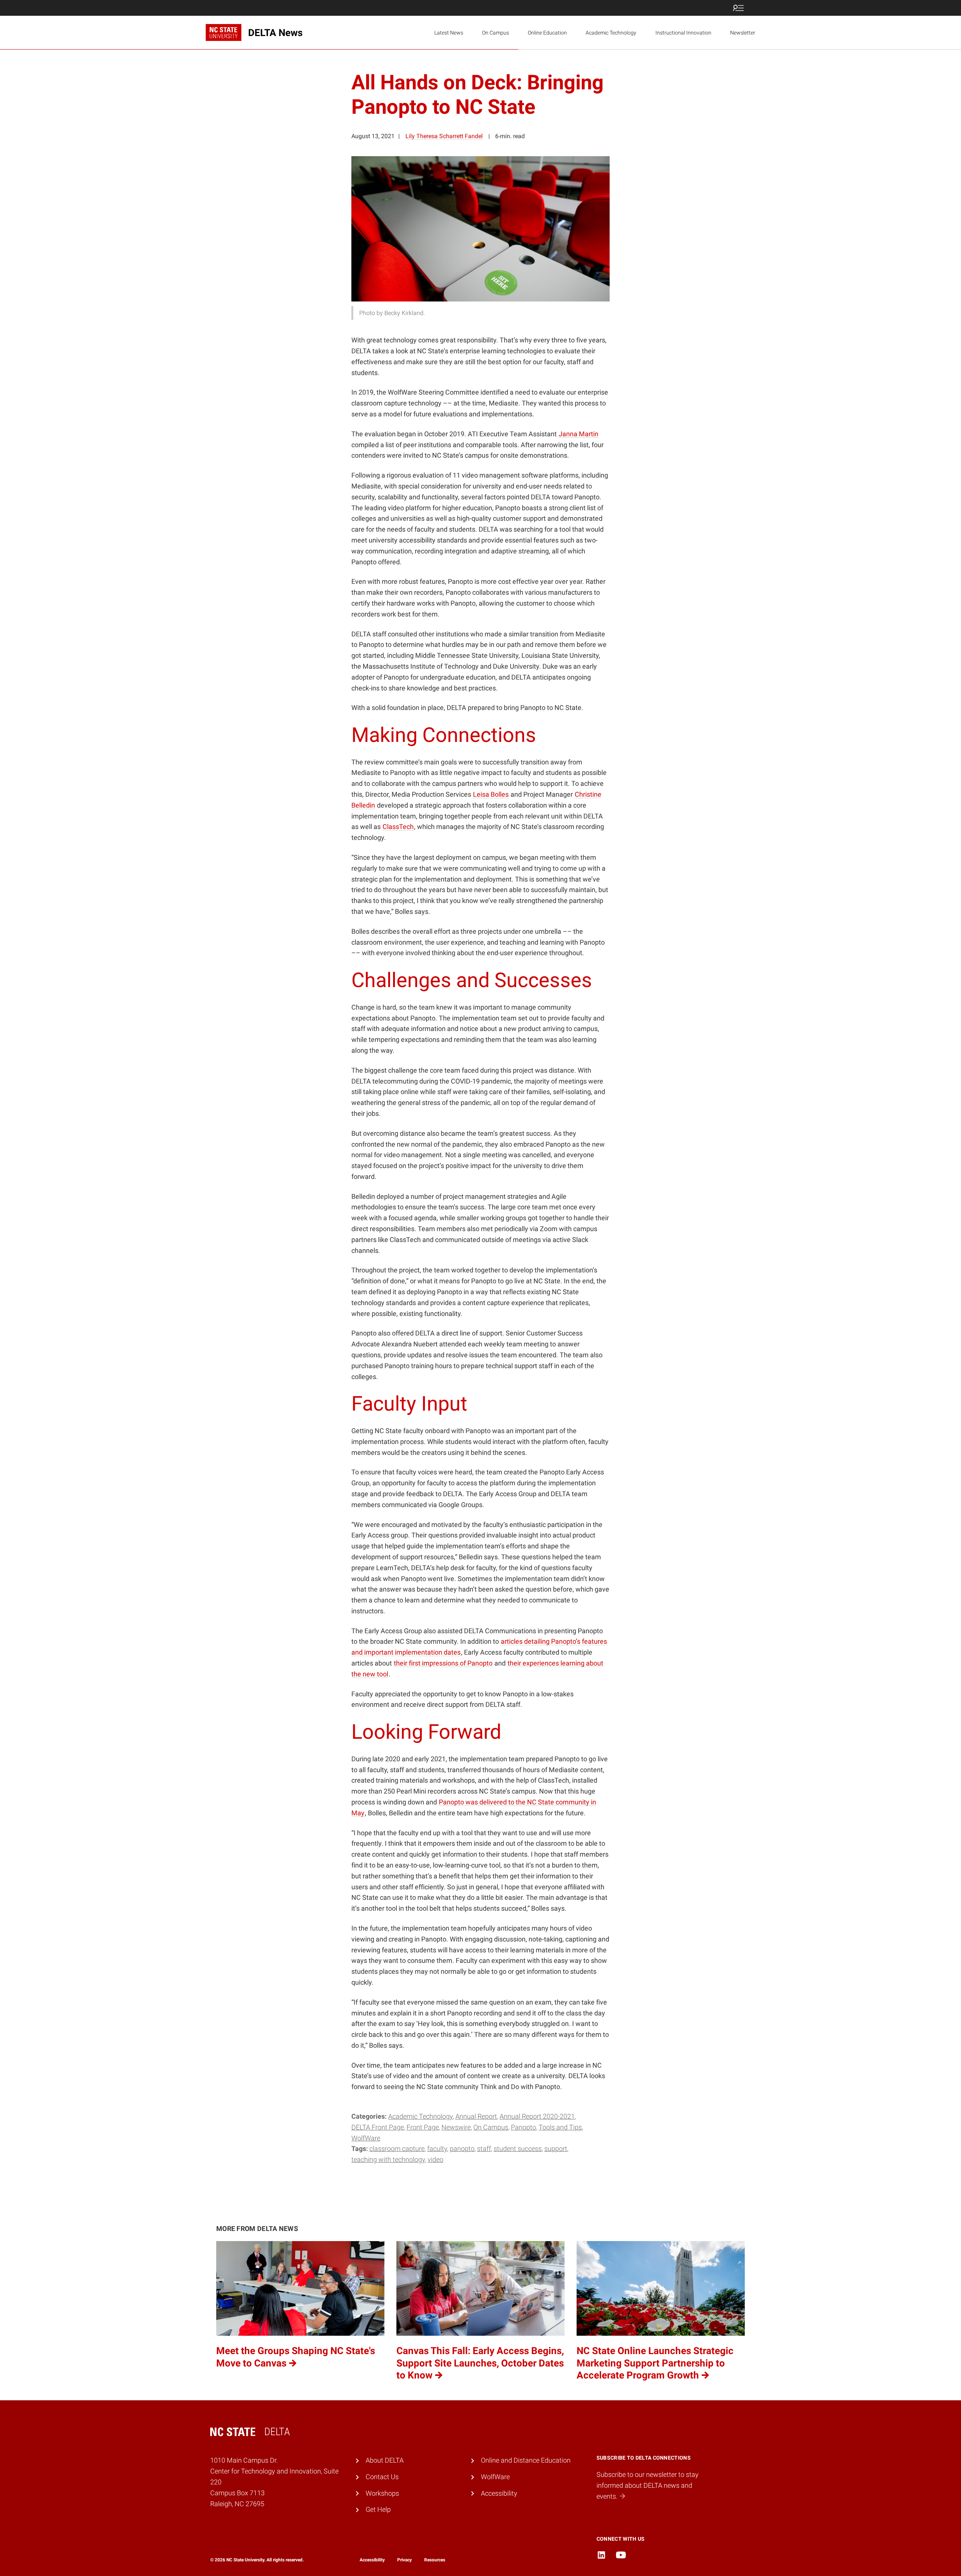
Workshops (382, 2493)
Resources (435, 2560)
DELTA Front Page (378, 2127)
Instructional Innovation (683, 33)
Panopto (523, 2127)
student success (518, 2149)
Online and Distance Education (526, 2460)
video (435, 2159)
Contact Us (382, 2477)
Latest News (449, 33)
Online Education (547, 33)
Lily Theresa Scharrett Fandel (444, 136)
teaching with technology (388, 2159)
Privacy (404, 2560)
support (556, 2149)
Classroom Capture (397, 2149)
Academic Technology (611, 33)
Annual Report (476, 2116)
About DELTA (385, 2460)
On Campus (496, 33)
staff (484, 2149)
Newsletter (743, 33)
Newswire (456, 2127)
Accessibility (499, 2493)
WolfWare (366, 2138)
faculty (437, 2149)
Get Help (378, 2509)
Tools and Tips (560, 2127)
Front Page (423, 2127)
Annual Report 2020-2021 (537, 2116)
